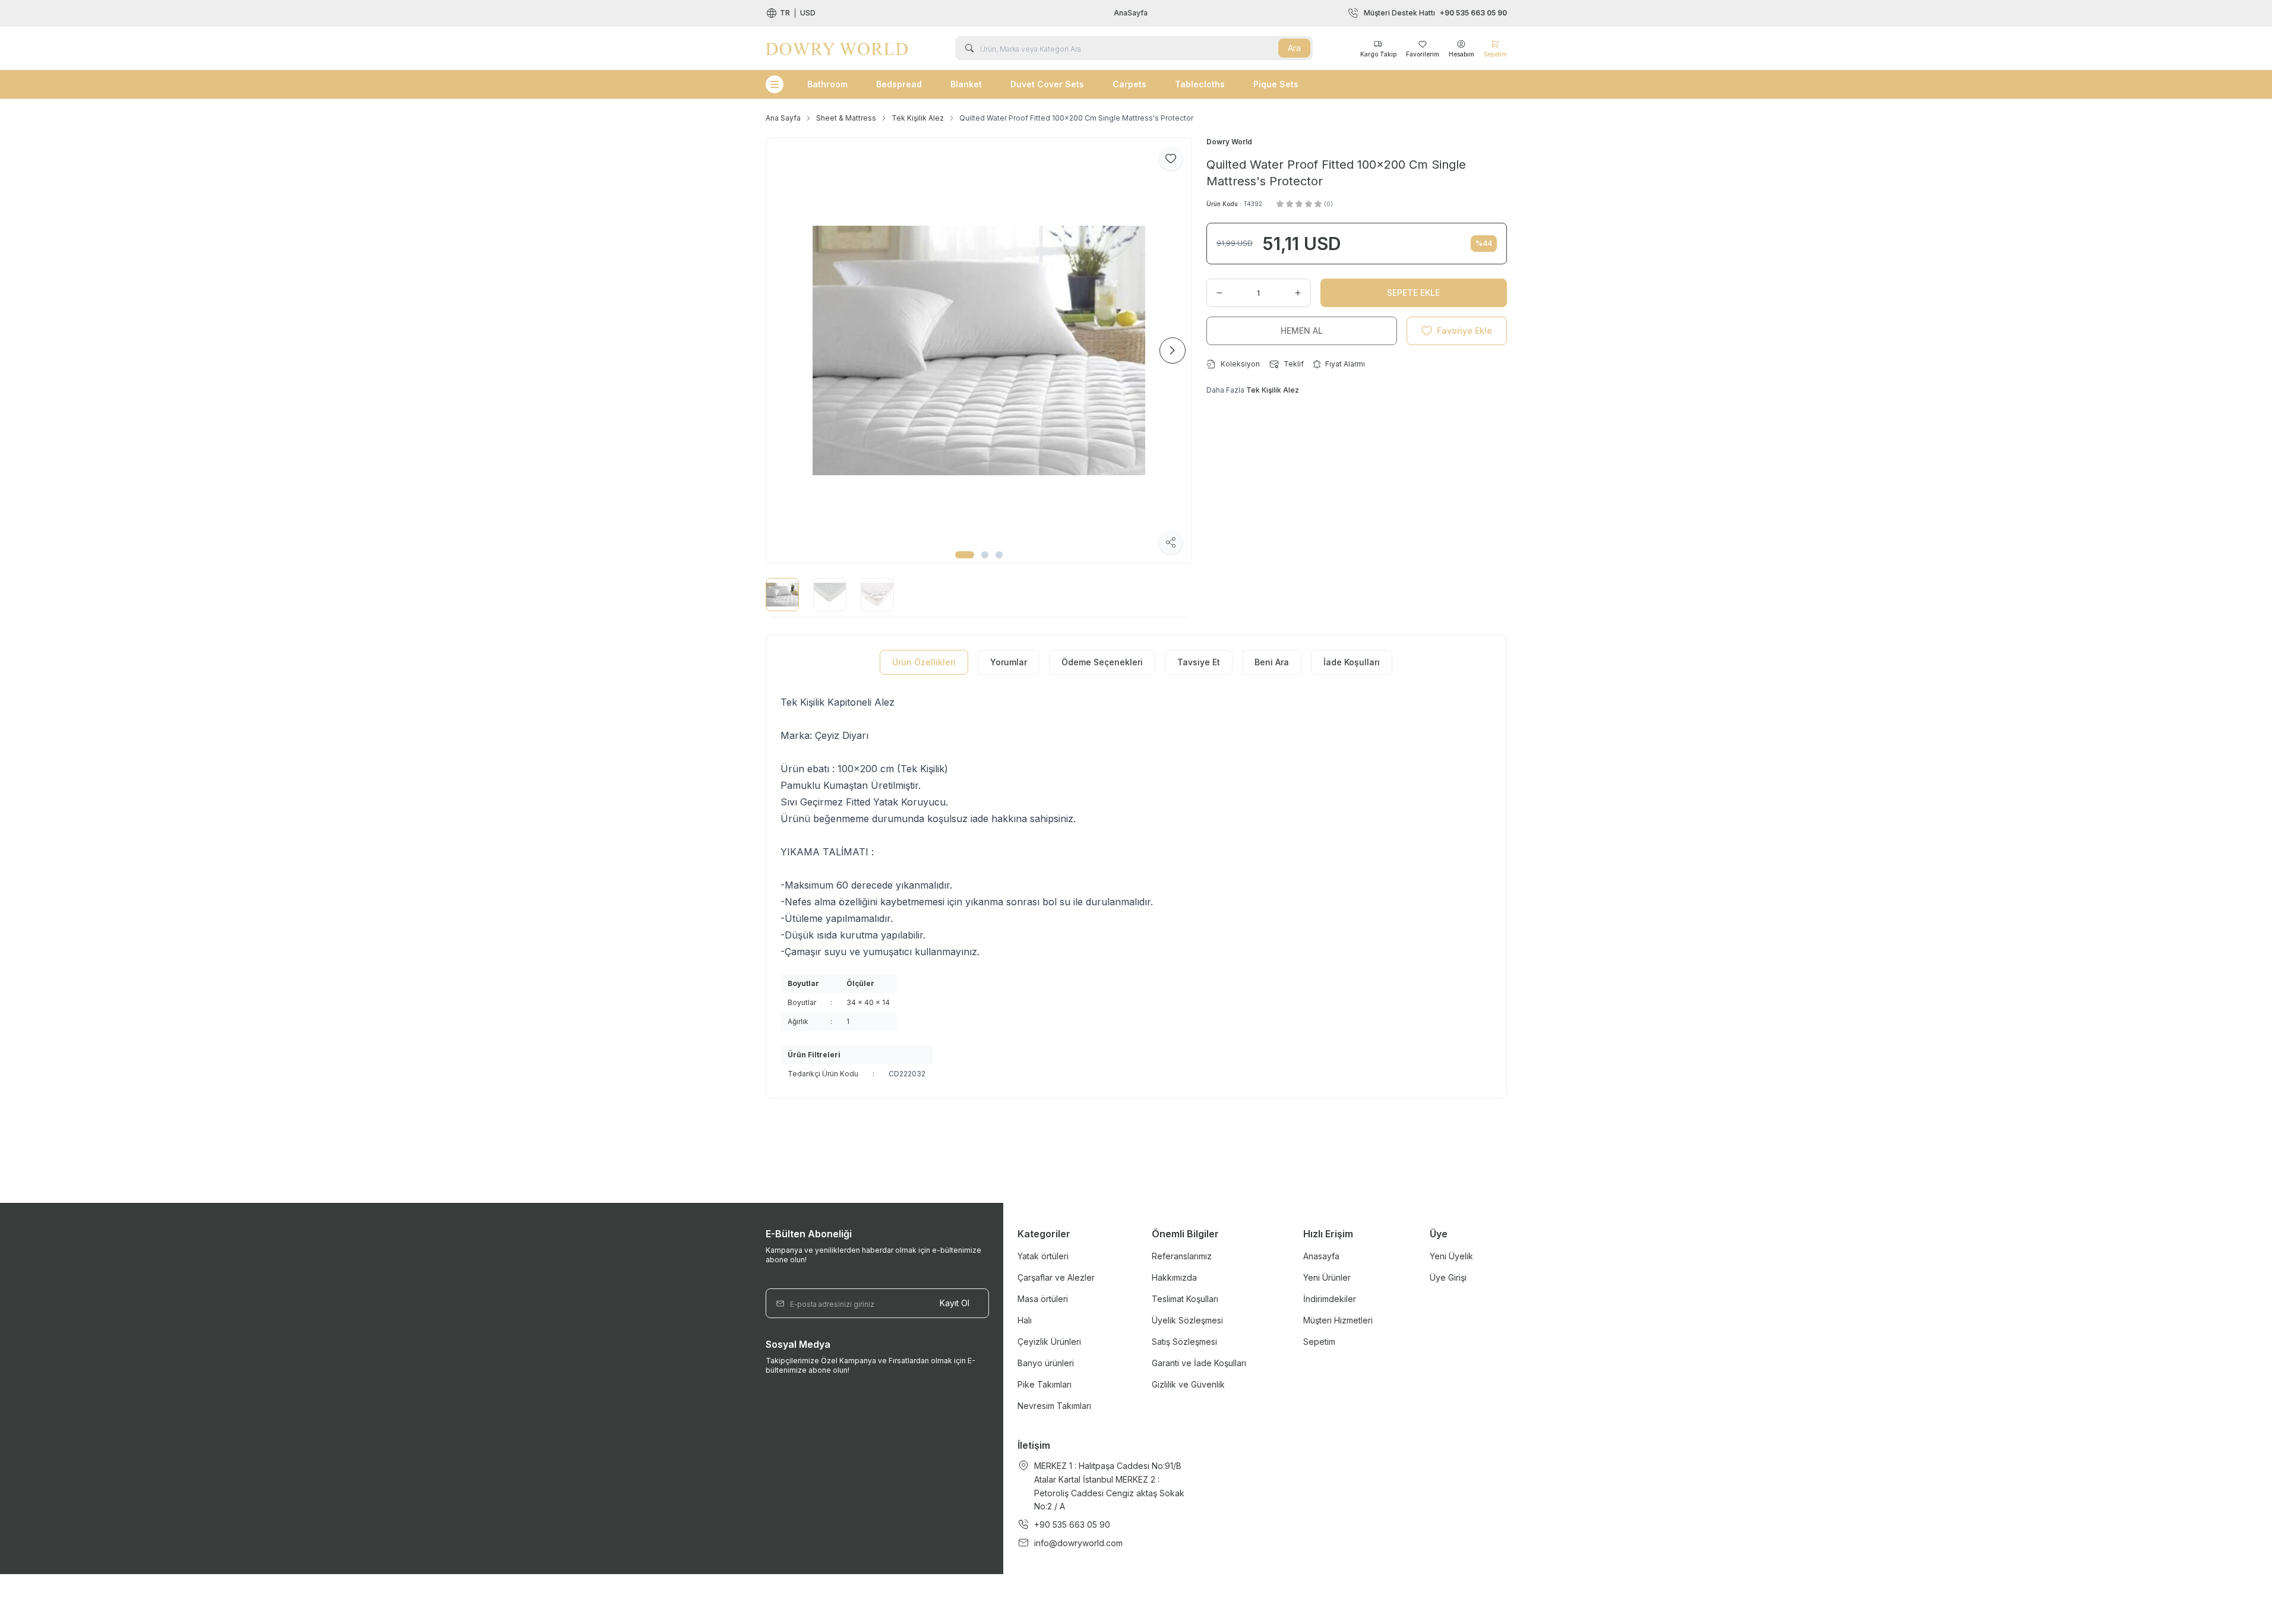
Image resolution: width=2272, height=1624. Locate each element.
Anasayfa (1321, 1256)
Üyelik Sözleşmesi (1187, 1320)
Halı (1025, 1320)
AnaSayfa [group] (1136, 13)
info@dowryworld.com (1078, 1543)
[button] (965, 555)
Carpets (1129, 84)
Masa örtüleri (1043, 1299)
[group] (979, 350)
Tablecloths (1200, 84)
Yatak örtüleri (1043, 1256)
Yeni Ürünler (1327, 1277)
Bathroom (827, 84)
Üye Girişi (1448, 1277)
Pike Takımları (1045, 1384)
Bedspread (899, 84)
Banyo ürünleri (1046, 1363)
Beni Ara (1272, 662)
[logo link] (837, 48)
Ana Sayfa (783, 118)
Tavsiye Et (1199, 662)
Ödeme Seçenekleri (1102, 662)
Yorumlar (1009, 662)
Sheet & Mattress (846, 118)
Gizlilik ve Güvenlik (1188, 1384)
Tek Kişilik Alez (918, 118)
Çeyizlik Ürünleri (1049, 1342)
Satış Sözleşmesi (1184, 1342)
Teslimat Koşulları (1185, 1299)
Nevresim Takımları (1054, 1406)
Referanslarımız (1182, 1256)
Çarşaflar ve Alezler (1056, 1277)
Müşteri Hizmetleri (1338, 1320)
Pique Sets (1276, 84)
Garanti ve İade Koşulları (1199, 1363)
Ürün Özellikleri (924, 662)
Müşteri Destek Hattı (1435, 13)
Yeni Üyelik (1451, 1256)
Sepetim (1319, 1342)
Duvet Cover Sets (1047, 84)
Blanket (966, 84)
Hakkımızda (1174, 1277)
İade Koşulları (1352, 662)
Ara (1294, 48)
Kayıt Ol (955, 1303)
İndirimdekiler (1330, 1299)
